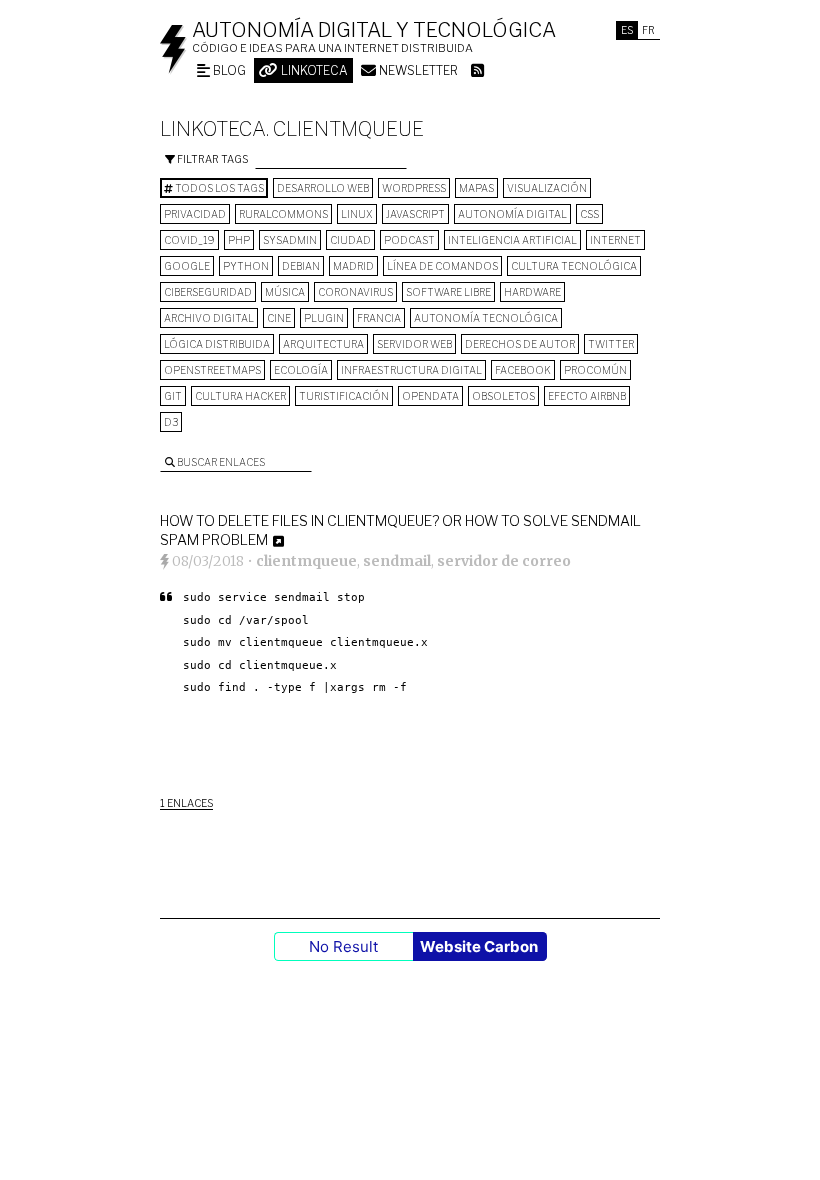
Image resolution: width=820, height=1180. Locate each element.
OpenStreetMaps (212, 370)
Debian (301, 266)
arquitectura (323, 344)
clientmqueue (306, 561)
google (187, 266)
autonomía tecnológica (486, 318)
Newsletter (417, 70)
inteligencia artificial (512, 240)
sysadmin (290, 240)
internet (615, 240)
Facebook (523, 370)
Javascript (415, 214)
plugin (324, 318)
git (173, 396)
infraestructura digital (411, 370)
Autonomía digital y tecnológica (374, 30)
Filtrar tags (211, 159)
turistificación (344, 396)
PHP (239, 240)
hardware (532, 292)
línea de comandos (442, 266)
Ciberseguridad (208, 292)
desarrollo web (323, 188)
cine (279, 318)
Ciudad (350, 240)
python (246, 266)
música (285, 292)
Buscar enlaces (220, 462)
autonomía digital (512, 214)
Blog (228, 70)
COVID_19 (189, 240)
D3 (171, 422)
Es (627, 30)
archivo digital (209, 318)
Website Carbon (479, 946)
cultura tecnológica (574, 266)
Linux (357, 214)
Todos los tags (218, 188)
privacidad (195, 214)
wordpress (414, 188)
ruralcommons (283, 214)
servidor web (414, 344)
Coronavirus (355, 292)
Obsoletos (503, 396)
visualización (547, 188)
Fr (648, 30)
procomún (595, 370)
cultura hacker (240, 396)
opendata (430, 396)
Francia (379, 318)
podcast (409, 240)
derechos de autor (520, 344)
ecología (301, 370)
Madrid (353, 266)
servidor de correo (504, 561)
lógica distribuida (217, 344)
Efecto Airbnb (587, 396)
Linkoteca (313, 70)
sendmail (397, 561)
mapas (476, 188)
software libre (448, 292)
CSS (589, 214)
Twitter (611, 344)
